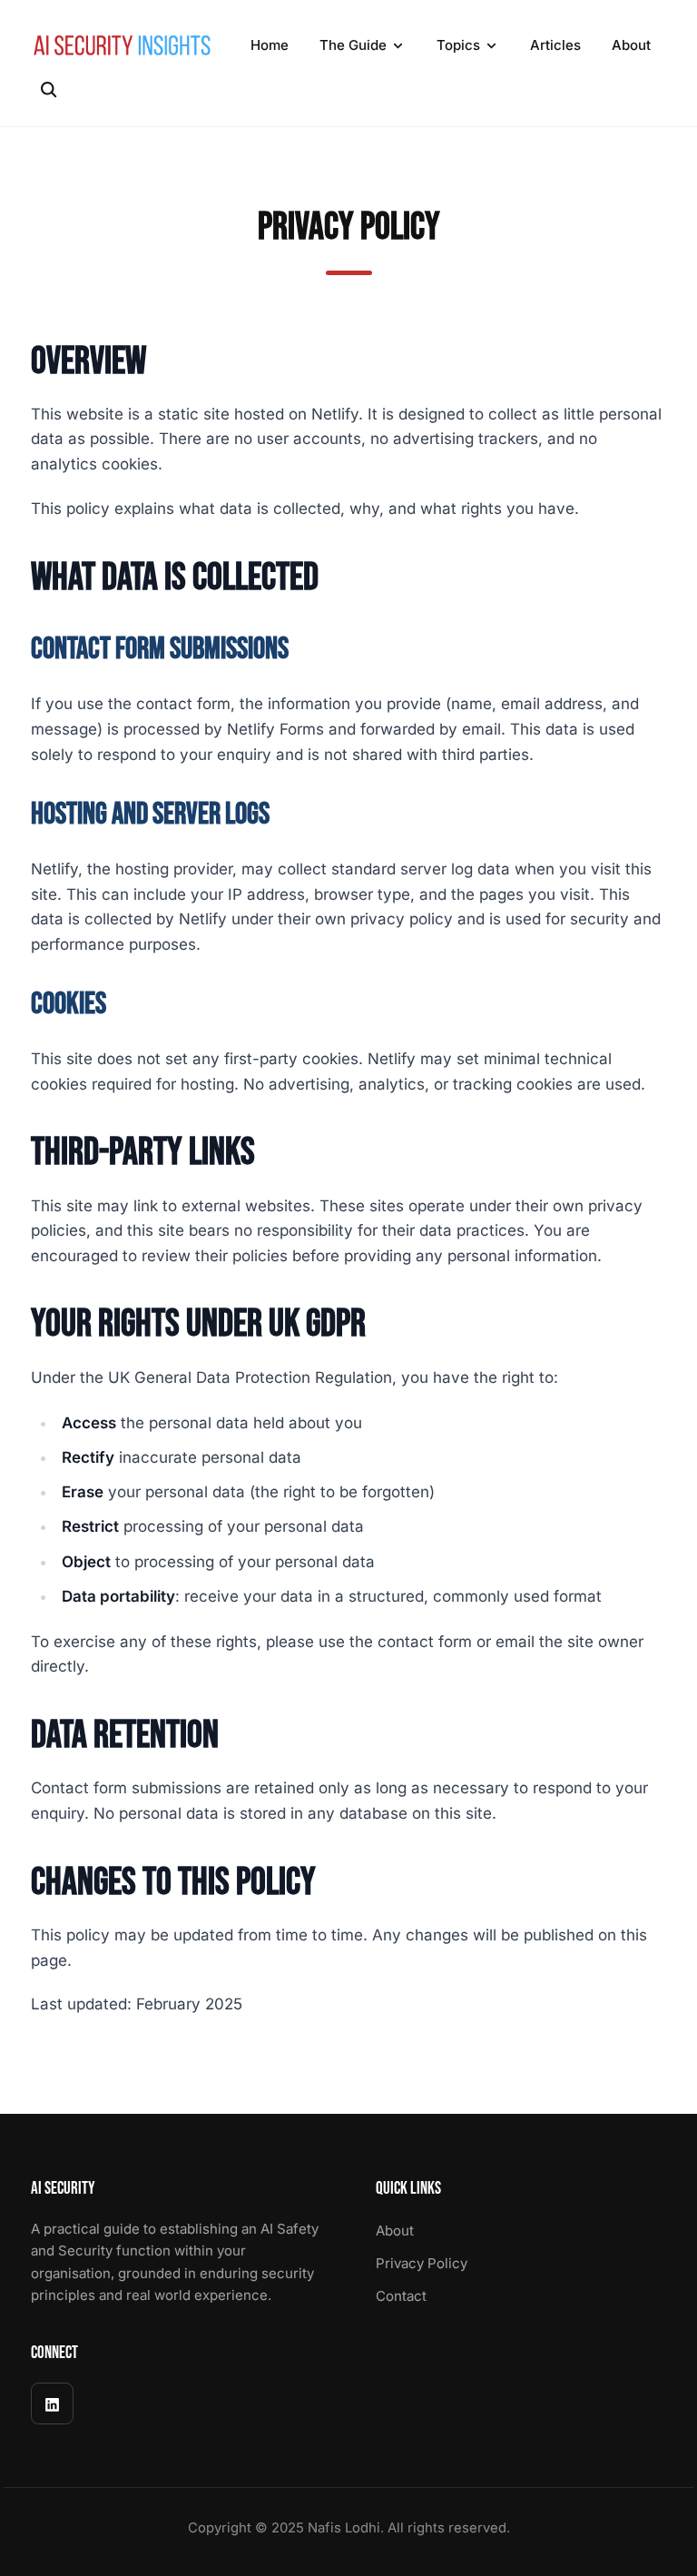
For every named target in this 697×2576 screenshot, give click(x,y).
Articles (555, 45)
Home (270, 45)
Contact (401, 2296)
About (631, 45)
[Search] (48, 90)
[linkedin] (52, 2404)
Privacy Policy (422, 2263)
